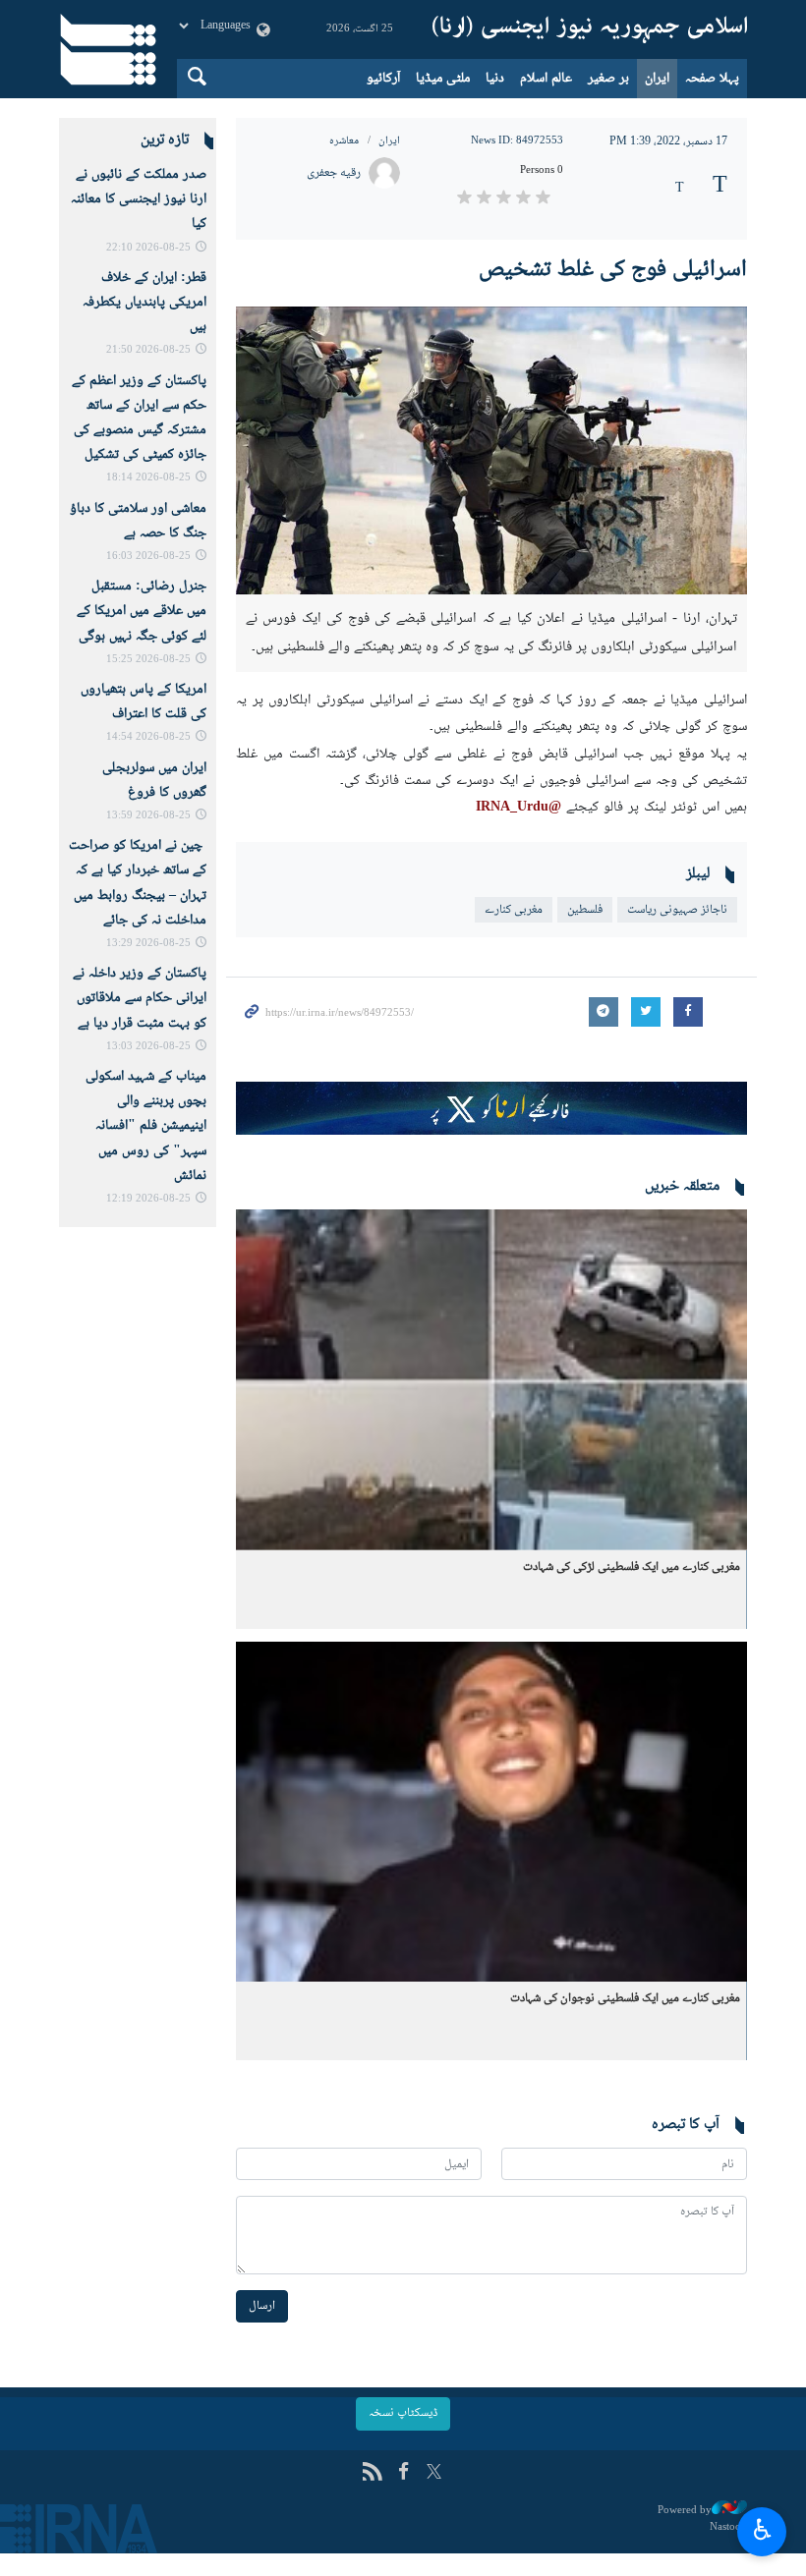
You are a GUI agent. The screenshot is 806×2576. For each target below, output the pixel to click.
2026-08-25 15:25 (148, 660)
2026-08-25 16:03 (148, 557)
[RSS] (372, 2473)
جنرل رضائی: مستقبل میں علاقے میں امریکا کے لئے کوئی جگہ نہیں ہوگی (142, 611)
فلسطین (585, 910)
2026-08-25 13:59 (148, 816)
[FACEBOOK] (403, 2473)
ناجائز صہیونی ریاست (677, 910)
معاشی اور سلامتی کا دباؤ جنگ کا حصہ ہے (138, 521)
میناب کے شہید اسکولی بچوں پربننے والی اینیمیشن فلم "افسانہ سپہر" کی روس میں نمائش (146, 1126)
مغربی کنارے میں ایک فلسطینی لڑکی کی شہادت (632, 1567)
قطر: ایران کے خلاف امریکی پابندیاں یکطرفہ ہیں (144, 303)
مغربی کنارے (514, 910)
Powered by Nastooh (702, 2519)
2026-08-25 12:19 (148, 1199)
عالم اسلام (546, 79)
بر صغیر (608, 79)
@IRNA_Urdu (518, 808)
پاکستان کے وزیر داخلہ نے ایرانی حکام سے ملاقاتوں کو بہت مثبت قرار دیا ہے (140, 998)
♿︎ (762, 2529)
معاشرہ (344, 141)
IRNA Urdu (590, 29)
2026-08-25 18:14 (148, 478)
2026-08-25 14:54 (148, 737)
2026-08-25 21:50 (148, 350)
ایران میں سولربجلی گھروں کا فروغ (154, 781)
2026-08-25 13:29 (148, 944)
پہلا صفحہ (712, 79)
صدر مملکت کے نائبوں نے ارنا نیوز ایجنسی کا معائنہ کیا (139, 199)
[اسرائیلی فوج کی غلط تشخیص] (491, 450)
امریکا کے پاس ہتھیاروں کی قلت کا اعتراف (144, 702)
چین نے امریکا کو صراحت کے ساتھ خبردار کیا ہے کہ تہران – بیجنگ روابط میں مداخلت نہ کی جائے (138, 883)
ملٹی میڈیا (443, 79)
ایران (657, 79)
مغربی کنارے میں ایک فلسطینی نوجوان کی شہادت (625, 1998)
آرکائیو (383, 79)
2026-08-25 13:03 (148, 1047)
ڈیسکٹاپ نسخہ (403, 2413)
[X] (434, 2473)
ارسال (262, 2306)
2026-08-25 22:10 (148, 248)
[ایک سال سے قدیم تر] (491, 1380)
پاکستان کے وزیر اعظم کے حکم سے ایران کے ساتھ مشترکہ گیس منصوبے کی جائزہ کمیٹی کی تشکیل (139, 419)
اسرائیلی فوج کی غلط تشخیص (613, 270)
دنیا (495, 79)
